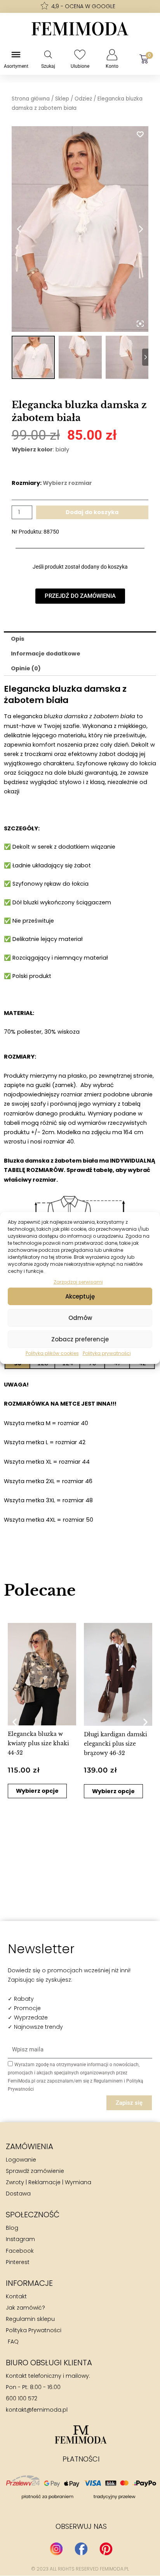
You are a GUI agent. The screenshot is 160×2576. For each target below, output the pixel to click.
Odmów (80, 1318)
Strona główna (31, 99)
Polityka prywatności (107, 1353)
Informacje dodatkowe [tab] (46, 654)
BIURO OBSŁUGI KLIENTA (49, 2363)
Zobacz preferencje (80, 1339)
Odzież (83, 99)
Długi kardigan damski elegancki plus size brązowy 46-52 (116, 1744)
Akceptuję (80, 1296)
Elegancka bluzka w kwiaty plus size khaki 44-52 (38, 1743)
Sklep (62, 99)
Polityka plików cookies (52, 1353)
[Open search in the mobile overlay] (48, 55)
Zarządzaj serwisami (78, 1282)
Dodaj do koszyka (92, 512)
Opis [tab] (18, 639)
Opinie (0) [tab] (26, 668)
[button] (15, 1722)
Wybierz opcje (37, 1791)
